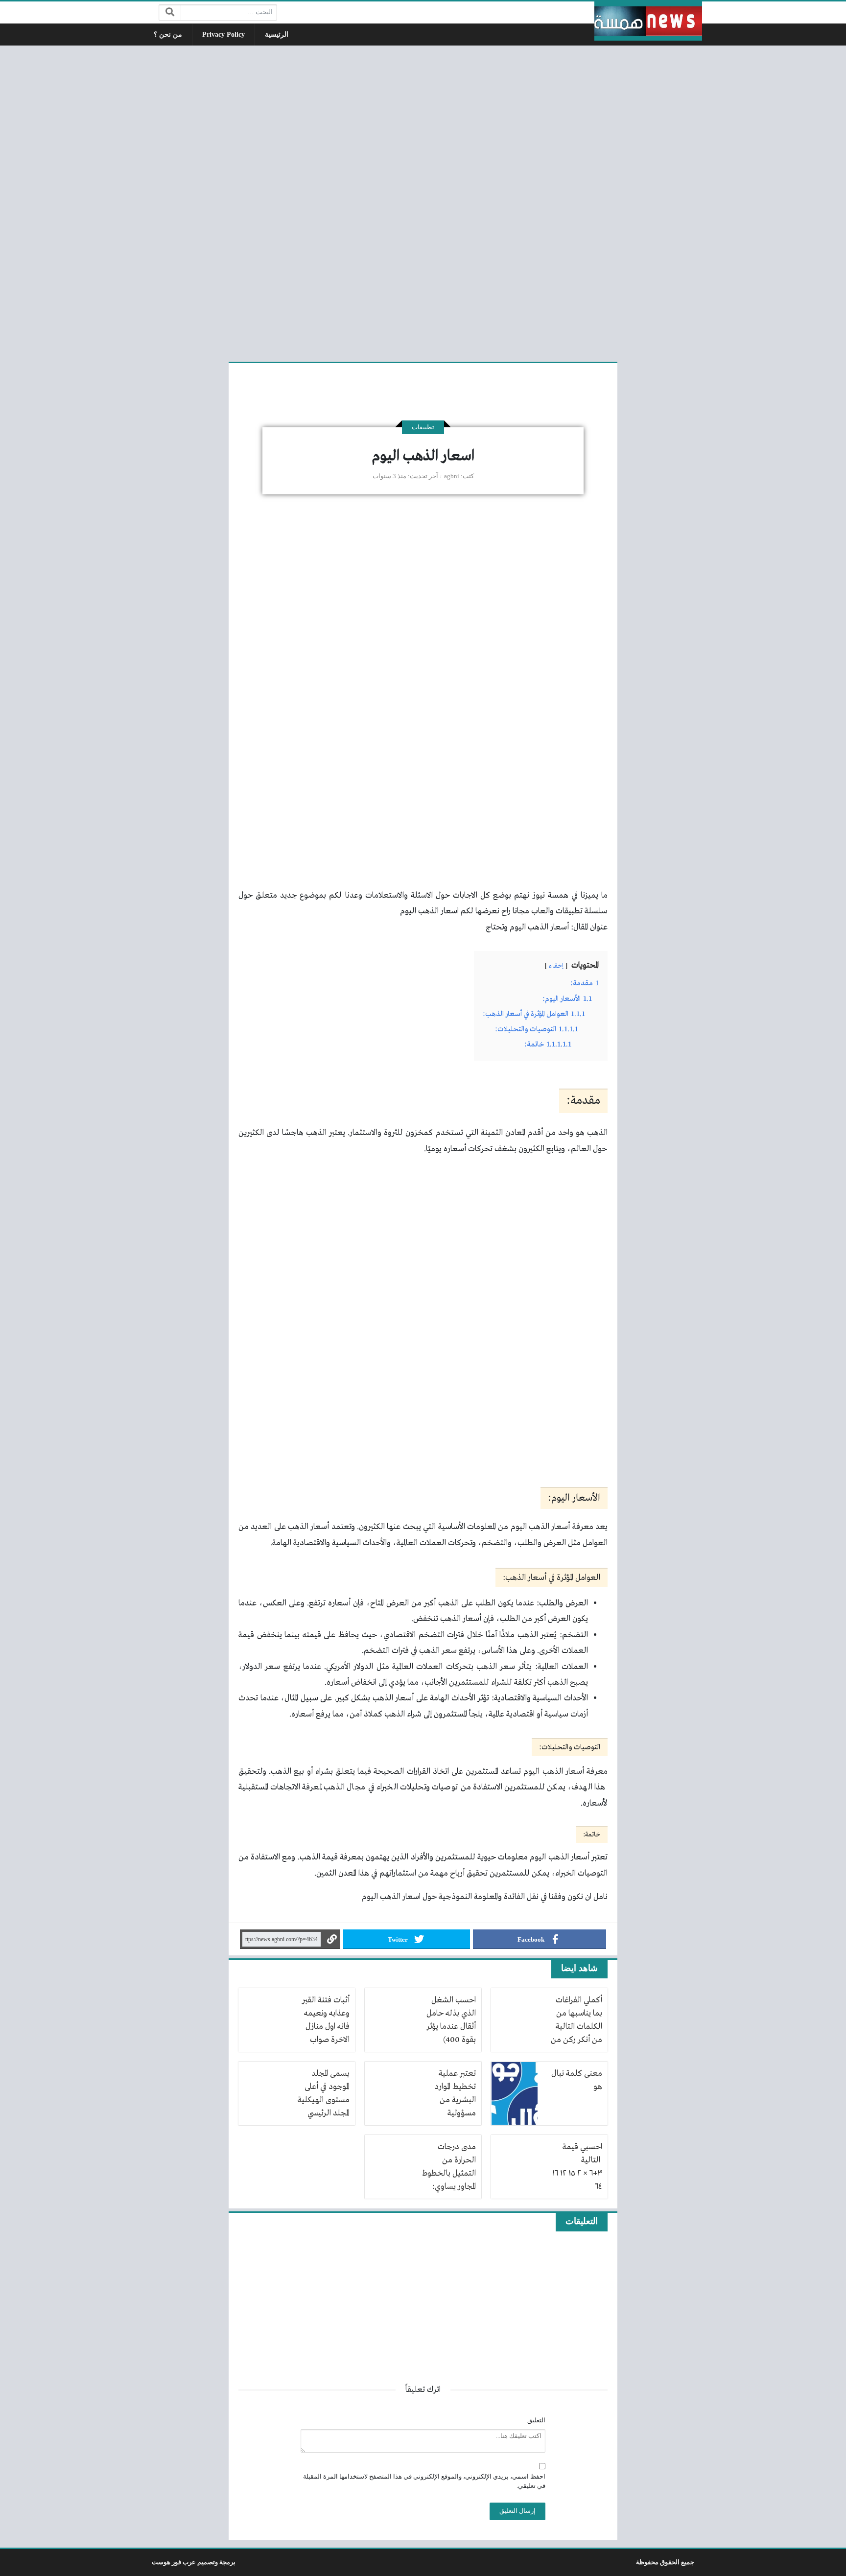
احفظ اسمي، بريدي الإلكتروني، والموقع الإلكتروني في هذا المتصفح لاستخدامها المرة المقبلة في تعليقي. (424, 2481)
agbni (452, 476)
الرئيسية (277, 35)
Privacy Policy (223, 35)
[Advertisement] (423, 202)
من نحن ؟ (168, 35)
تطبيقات (423, 427)
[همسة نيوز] (648, 21)
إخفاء (556, 966)
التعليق (536, 2420)
